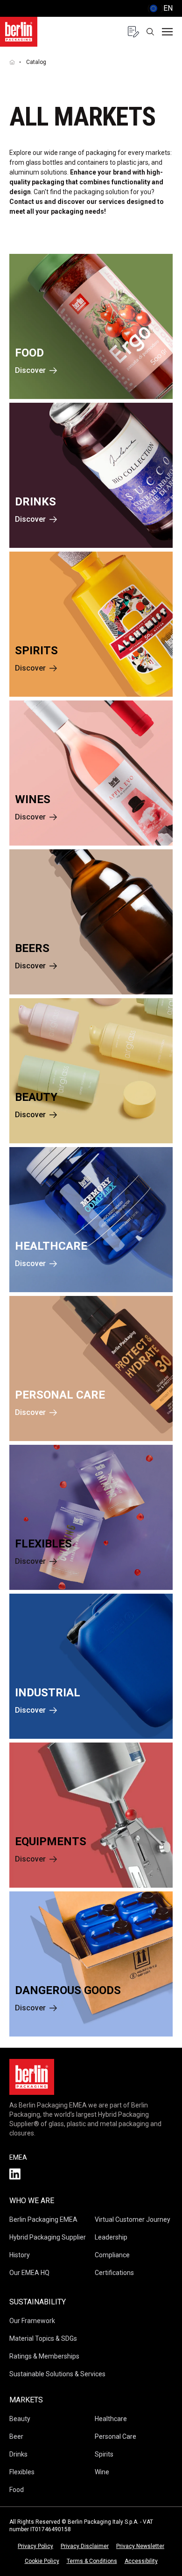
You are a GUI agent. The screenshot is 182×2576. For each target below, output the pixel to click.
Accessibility (141, 2561)
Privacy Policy (35, 2546)
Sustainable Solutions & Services (57, 2374)
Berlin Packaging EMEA (43, 2219)
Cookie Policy (42, 2561)
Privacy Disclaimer (85, 2546)
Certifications (114, 2273)
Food (17, 2490)
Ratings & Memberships (44, 2356)
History (20, 2255)
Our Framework (32, 2321)
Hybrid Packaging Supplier (48, 2237)
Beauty (20, 2419)
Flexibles (22, 2472)
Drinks (18, 2454)
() (160, 8)
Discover (30, 370)
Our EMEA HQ (29, 2273)
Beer (16, 2436)
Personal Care (115, 2436)
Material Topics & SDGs (43, 2338)
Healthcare (111, 2419)
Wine (102, 2472)
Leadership (111, 2237)
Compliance (112, 2255)
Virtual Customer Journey (133, 2219)
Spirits (104, 2454)
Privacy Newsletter (140, 2546)
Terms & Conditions (92, 2561)
